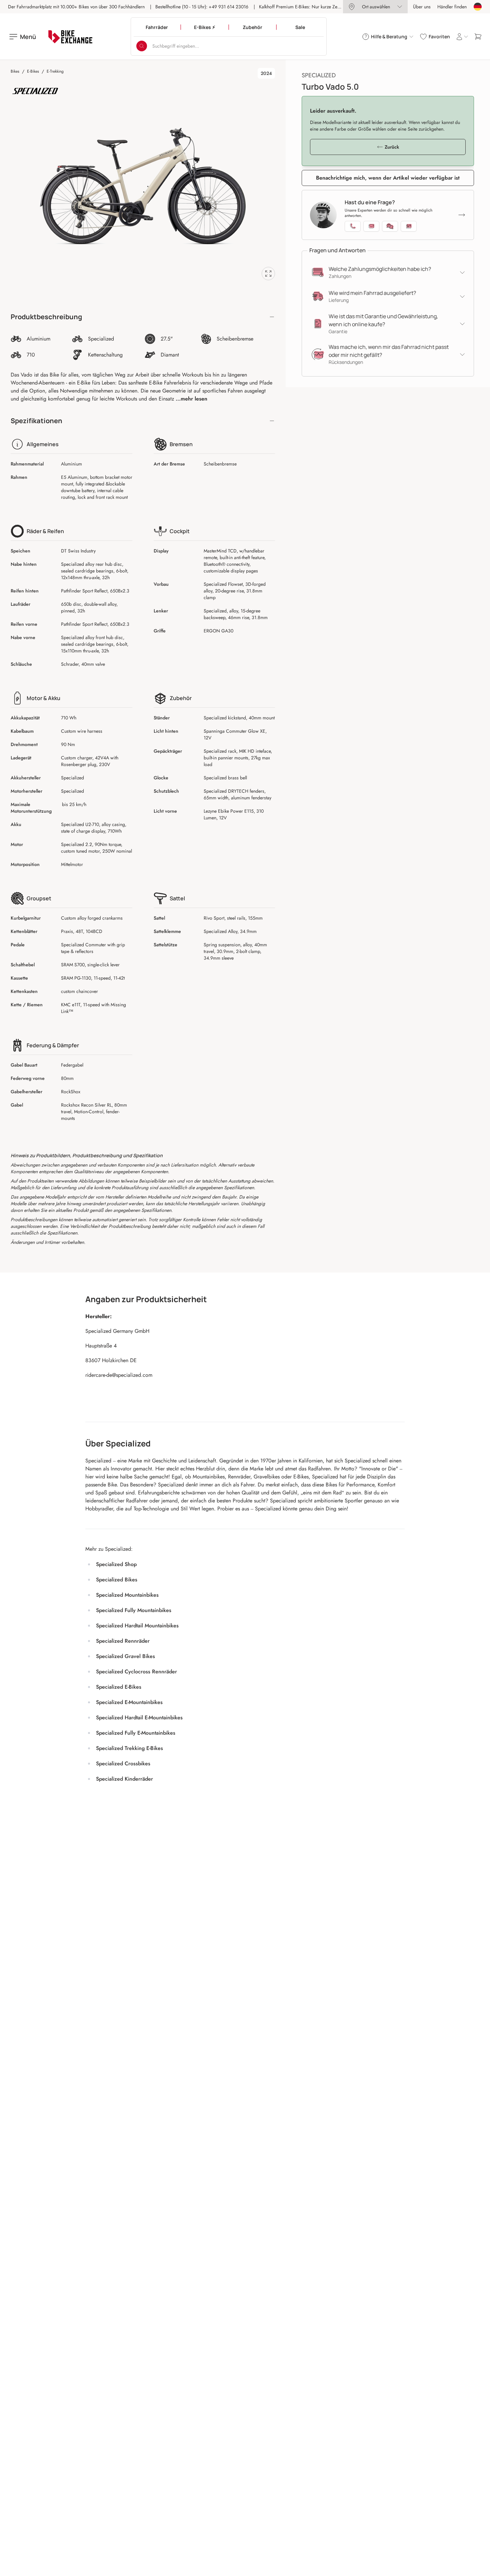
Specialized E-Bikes (119, 1687)
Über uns (422, 7)
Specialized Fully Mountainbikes (134, 1610)
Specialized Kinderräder (124, 1779)
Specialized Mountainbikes (127, 1595)
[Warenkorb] (478, 37)
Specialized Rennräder (123, 1641)
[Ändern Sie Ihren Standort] (478, 7)
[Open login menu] (462, 37)
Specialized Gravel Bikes (125, 1656)
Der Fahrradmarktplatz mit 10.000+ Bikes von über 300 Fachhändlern (76, 7)
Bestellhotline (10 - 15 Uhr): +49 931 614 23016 (202, 7)
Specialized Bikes (117, 1580)
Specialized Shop (116, 1564)
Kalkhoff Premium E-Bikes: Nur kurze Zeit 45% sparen (312, 7)
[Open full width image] (268, 274)
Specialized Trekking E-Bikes (129, 1748)
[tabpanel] (143, 186)
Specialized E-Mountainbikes (129, 1702)
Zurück (392, 147)
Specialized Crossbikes (123, 1763)
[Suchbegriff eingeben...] (142, 46)
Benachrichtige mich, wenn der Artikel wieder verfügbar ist (388, 178)
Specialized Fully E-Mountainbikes (136, 1733)
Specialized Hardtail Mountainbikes (137, 1626)
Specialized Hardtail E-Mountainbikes (139, 1717)
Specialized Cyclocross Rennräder (136, 1672)
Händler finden (452, 7)
